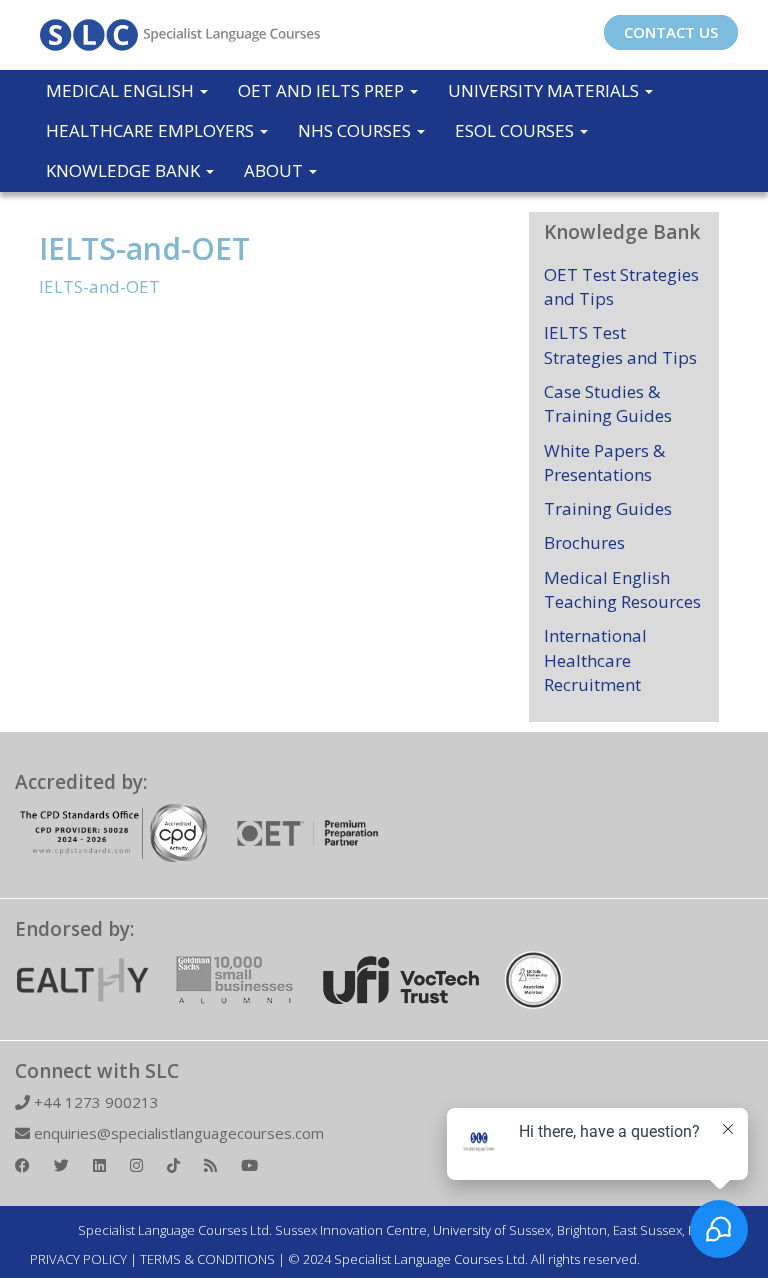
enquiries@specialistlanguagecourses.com (177, 1133)
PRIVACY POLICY (78, 1259)
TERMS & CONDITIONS (207, 1259)
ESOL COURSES (516, 130)
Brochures (584, 542)
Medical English (122, 90)
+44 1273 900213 (94, 1102)
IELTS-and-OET (144, 248)
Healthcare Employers (152, 130)
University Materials (545, 90)
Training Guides (608, 508)
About (275, 170)
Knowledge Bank (125, 170)
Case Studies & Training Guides (608, 403)
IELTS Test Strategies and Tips (620, 344)
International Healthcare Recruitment (595, 660)
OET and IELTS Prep (323, 90)
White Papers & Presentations (604, 462)
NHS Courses (356, 130)
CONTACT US (671, 32)
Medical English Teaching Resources (622, 589)
